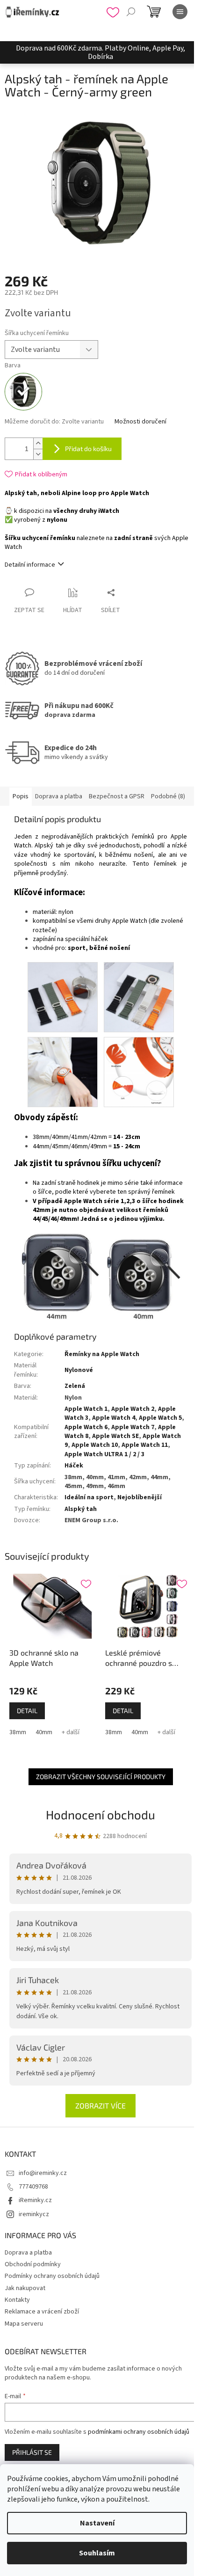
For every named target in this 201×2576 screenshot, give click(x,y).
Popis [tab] (21, 796)
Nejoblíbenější (140, 1497)
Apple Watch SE (115, 1436)
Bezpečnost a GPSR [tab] (117, 796)
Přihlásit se (32, 2452)
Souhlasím (97, 2553)
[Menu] (180, 12)
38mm (18, 1732)
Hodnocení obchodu (100, 1814)
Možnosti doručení (140, 422)
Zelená (75, 1386)
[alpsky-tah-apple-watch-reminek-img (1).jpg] (139, 1072)
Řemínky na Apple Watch (102, 1354)
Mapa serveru (24, 2324)
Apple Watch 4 (114, 1418)
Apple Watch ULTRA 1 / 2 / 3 (104, 1454)
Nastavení (97, 2523)
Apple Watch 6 (86, 1427)
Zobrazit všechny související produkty (101, 1777)
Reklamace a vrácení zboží (42, 2312)
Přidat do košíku (88, 449)
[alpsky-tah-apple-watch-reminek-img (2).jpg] (63, 997)
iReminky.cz (35, 2200)
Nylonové (79, 1370)
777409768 (33, 2187)
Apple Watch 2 (133, 1409)
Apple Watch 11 (145, 1445)
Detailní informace (30, 565)
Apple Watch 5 (160, 1418)
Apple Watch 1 (86, 1409)
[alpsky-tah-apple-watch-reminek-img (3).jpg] (139, 997)
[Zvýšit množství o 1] (38, 443)
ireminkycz (34, 2214)
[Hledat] (131, 12)
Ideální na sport (89, 1497)
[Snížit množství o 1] (38, 454)
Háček (74, 1466)
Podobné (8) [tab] (168, 796)
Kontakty (17, 2300)
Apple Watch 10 (95, 1445)
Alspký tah (81, 1509)
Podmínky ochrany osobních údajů (52, 2276)
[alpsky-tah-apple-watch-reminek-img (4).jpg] (63, 1072)
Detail (27, 1711)
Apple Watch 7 (133, 1427)
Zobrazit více (100, 2105)
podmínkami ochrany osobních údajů (139, 2432)
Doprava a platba (28, 2253)
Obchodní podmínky (33, 2264)
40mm (44, 1732)
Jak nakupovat (25, 2288)
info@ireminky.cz (43, 2173)
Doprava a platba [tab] (59, 796)
